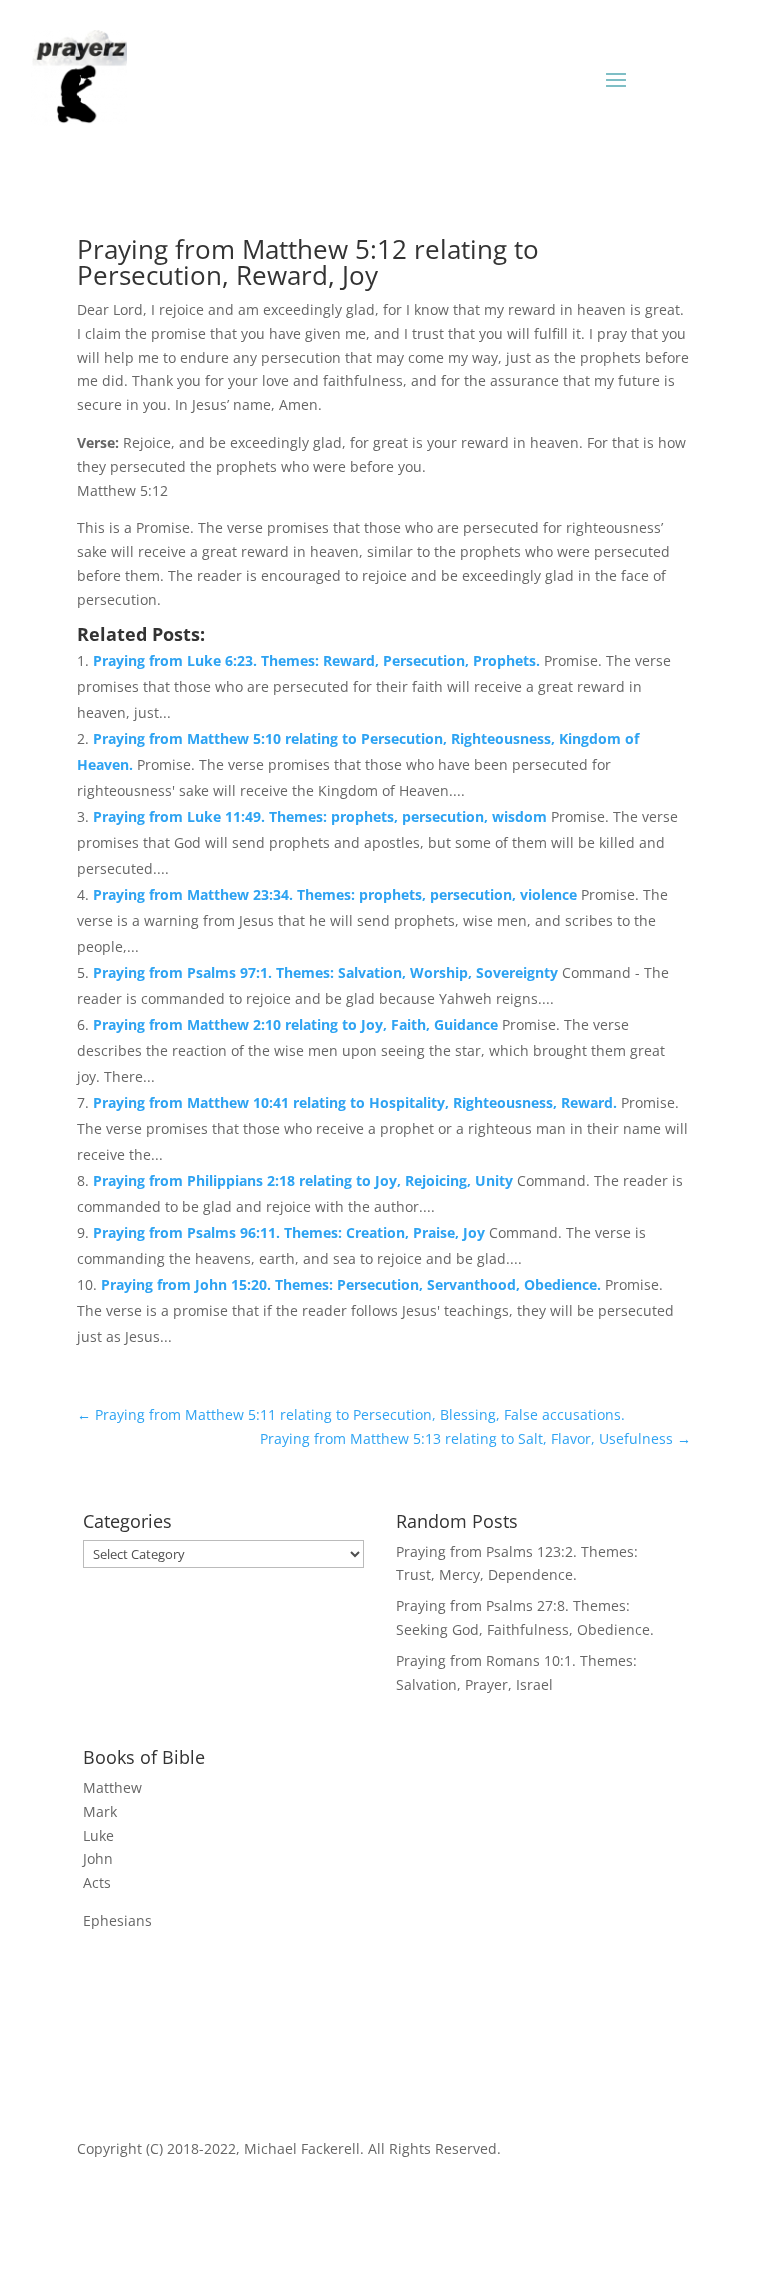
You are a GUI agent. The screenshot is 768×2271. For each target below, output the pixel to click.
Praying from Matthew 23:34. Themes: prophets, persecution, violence (337, 894)
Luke (98, 1835)
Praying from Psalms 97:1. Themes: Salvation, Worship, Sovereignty (327, 972)
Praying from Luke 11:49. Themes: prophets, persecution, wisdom (322, 816)
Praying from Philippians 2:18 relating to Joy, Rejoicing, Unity (305, 1180)
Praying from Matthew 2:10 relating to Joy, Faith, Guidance (297, 1024)
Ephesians (117, 1920)
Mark (100, 1811)
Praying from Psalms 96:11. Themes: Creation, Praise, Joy (291, 1232)
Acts (97, 1882)
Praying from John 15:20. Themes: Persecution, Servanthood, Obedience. (353, 1284)
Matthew (112, 1787)
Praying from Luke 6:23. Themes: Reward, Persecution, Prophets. (318, 660)
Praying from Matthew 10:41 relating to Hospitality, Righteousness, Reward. (357, 1102)
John (98, 1858)
